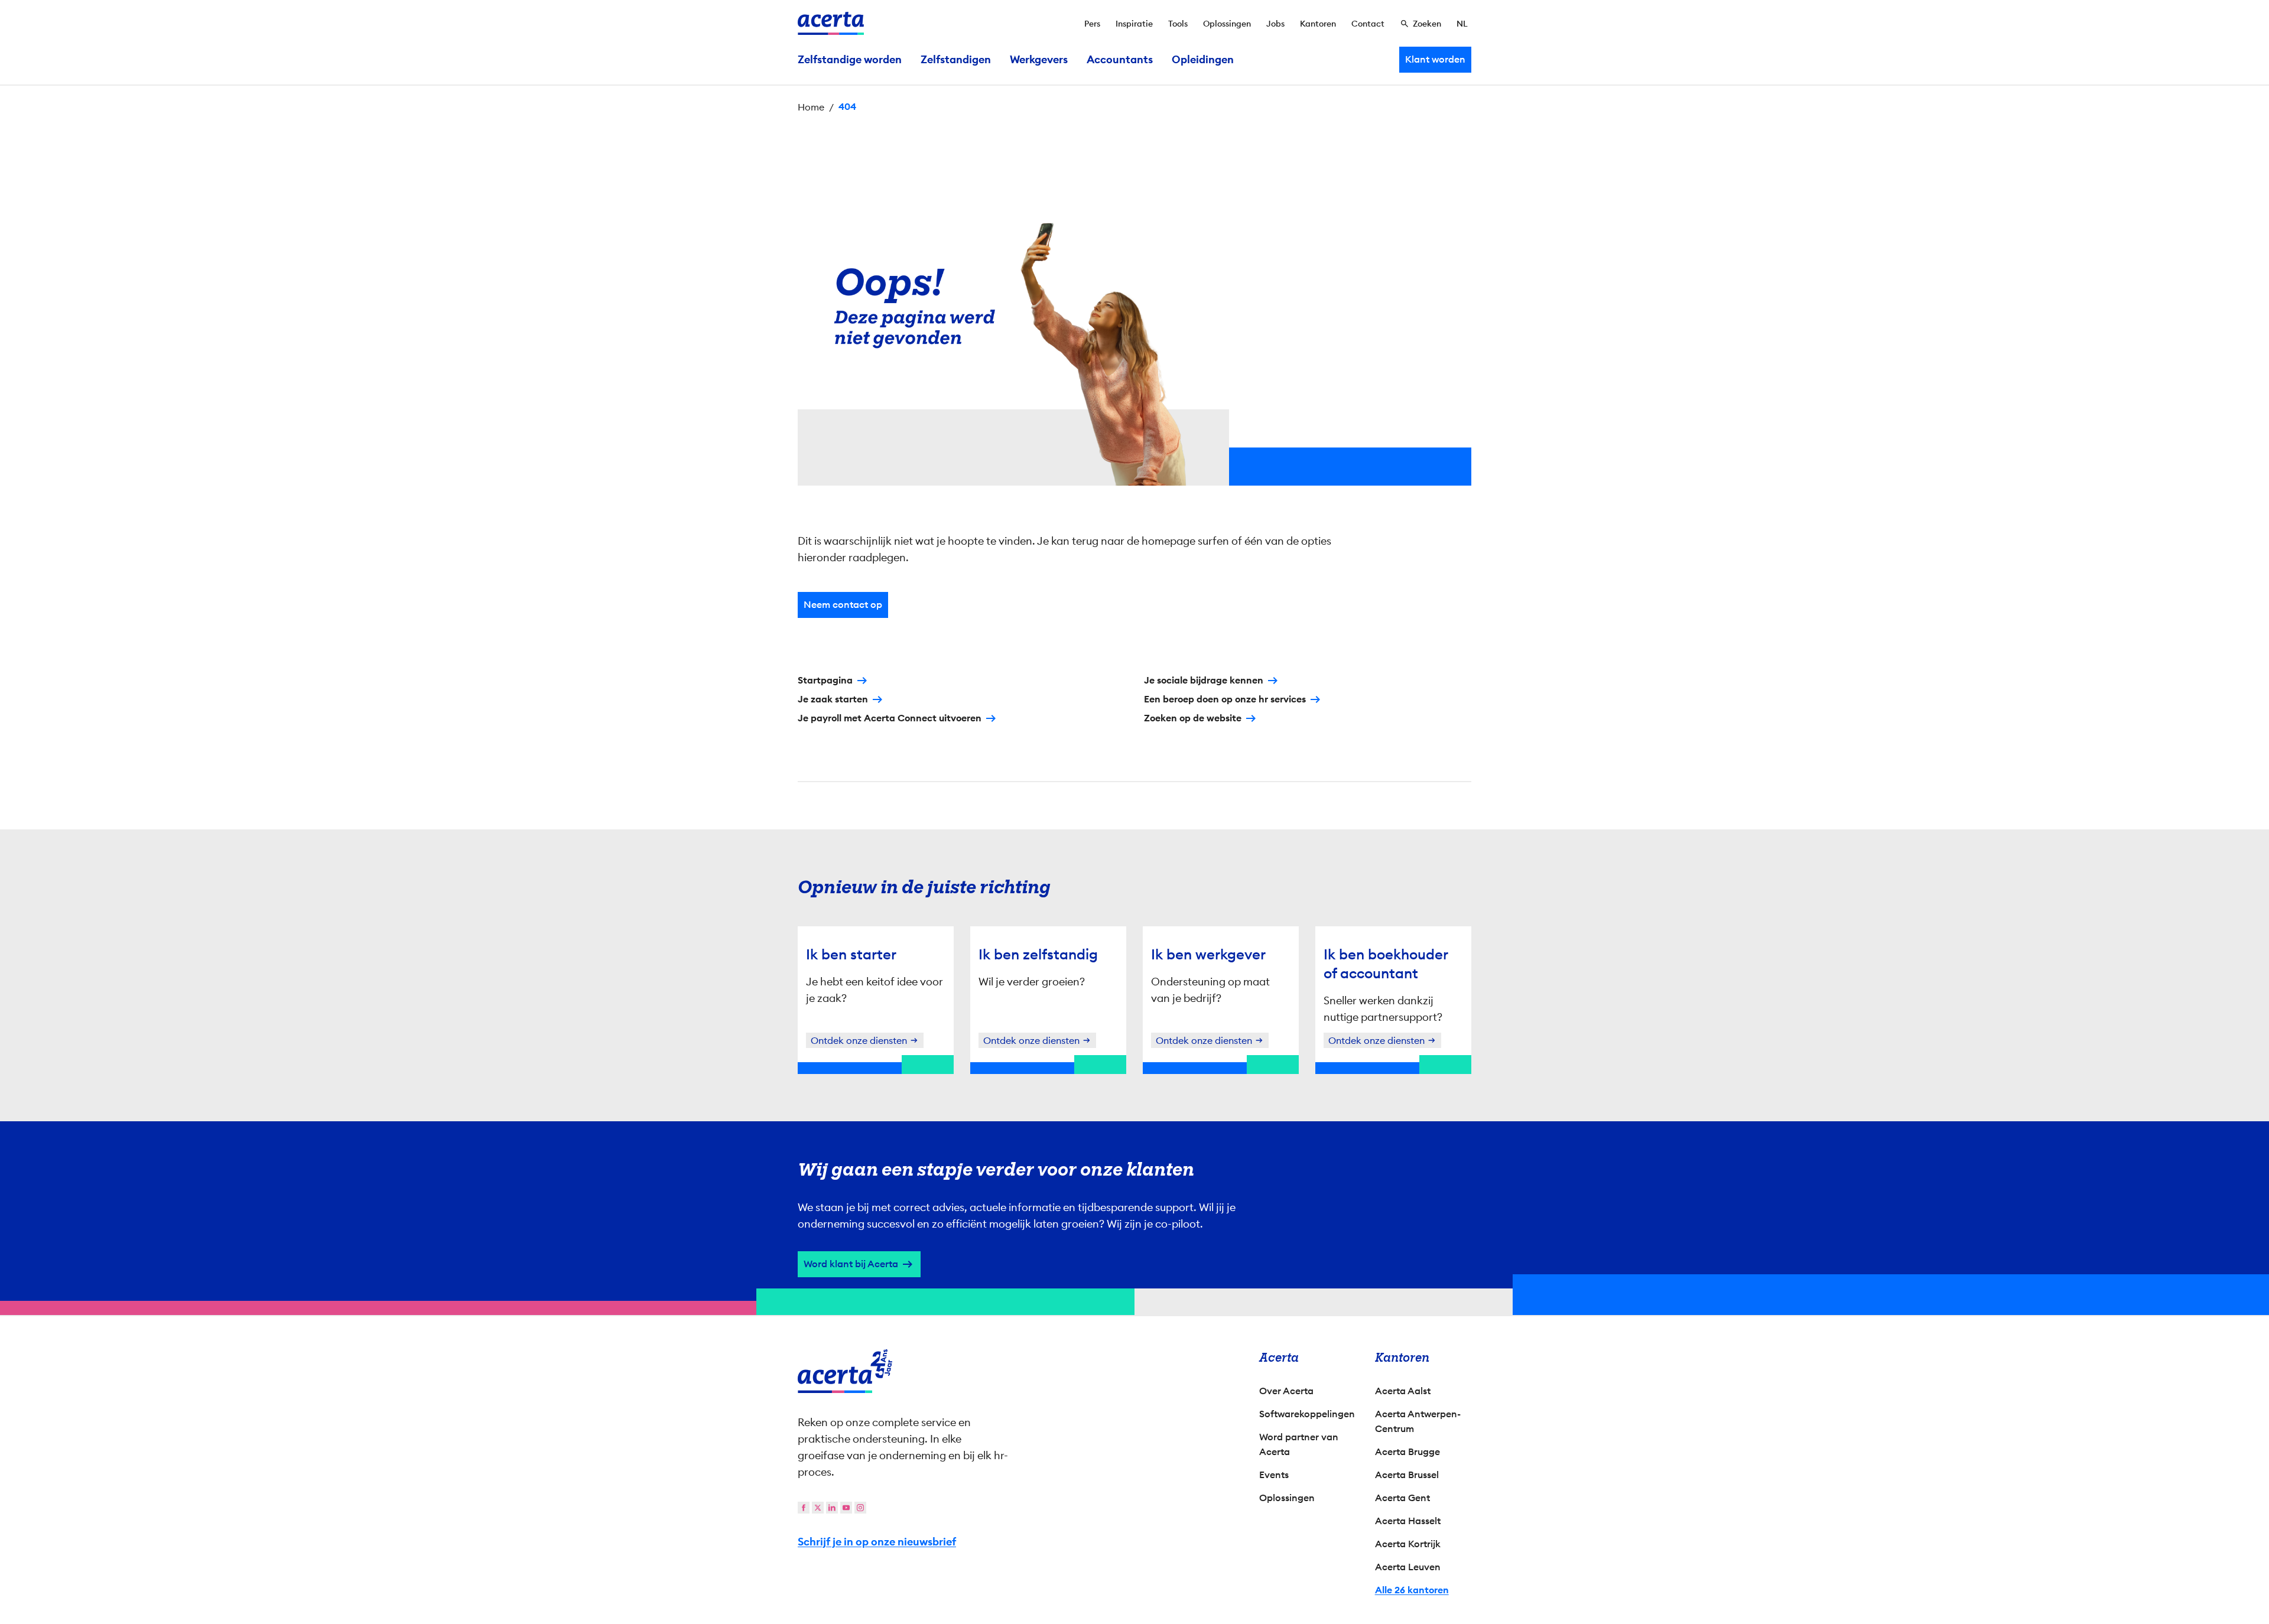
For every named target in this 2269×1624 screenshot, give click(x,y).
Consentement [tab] (1016, 685)
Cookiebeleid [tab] (1253, 684)
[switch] (1070, 870)
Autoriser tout (1238, 917)
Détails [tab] (1135, 684)
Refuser (1132, 917)
